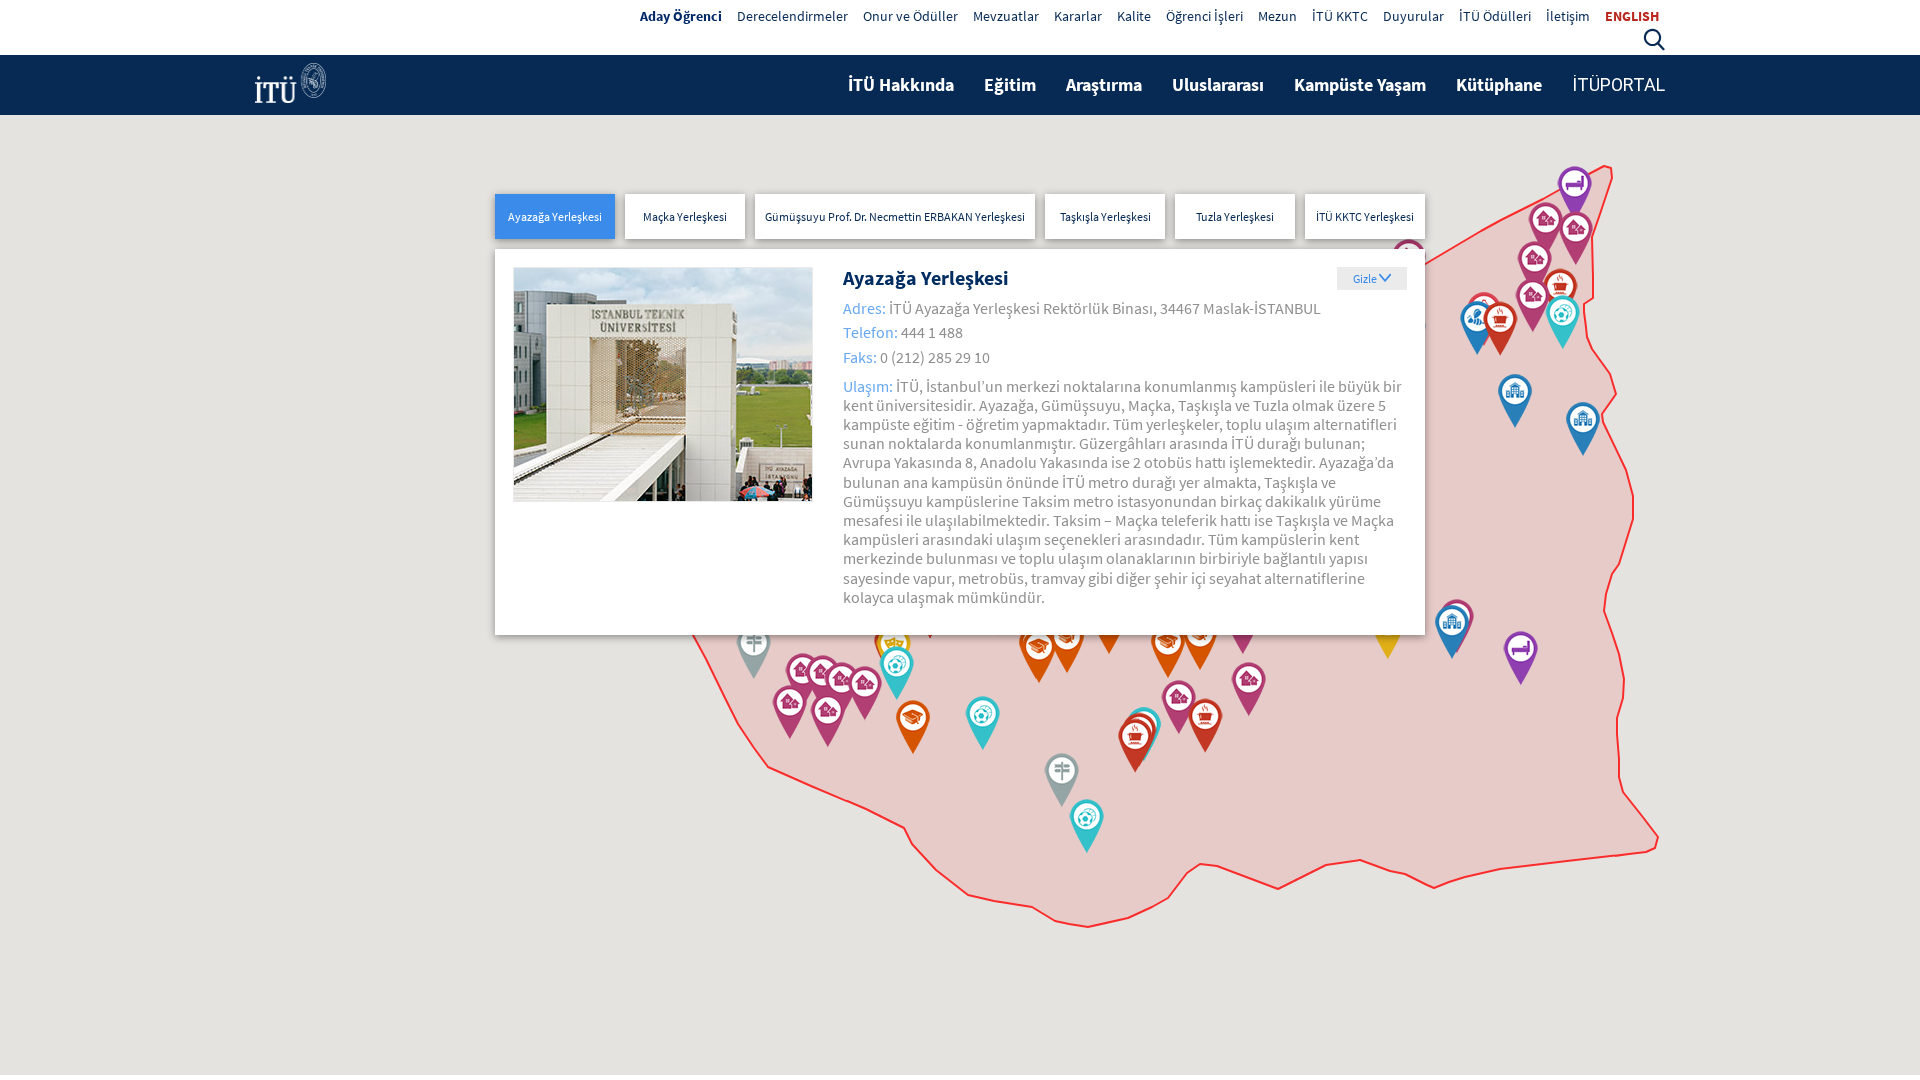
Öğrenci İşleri (1204, 16)
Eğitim (1010, 84)
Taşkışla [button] (1105, 216)
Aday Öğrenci (681, 16)
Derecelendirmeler (792, 16)
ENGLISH (1632, 16)
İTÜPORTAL (1618, 84)
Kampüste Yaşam (1360, 84)
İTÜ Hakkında (901, 84)
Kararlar (1078, 16)
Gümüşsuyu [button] (895, 216)
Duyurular (1413, 16)
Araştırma (1104, 84)
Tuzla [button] (1235, 216)
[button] (1654, 37)
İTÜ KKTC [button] (1365, 216)
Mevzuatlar (1006, 16)
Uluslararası (1218, 84)
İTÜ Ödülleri (1495, 16)
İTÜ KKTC (1340, 16)
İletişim (1568, 16)
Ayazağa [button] (555, 216)
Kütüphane (1499, 84)
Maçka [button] (685, 216)
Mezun (1277, 16)
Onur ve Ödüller (910, 16)
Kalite (1134, 16)
